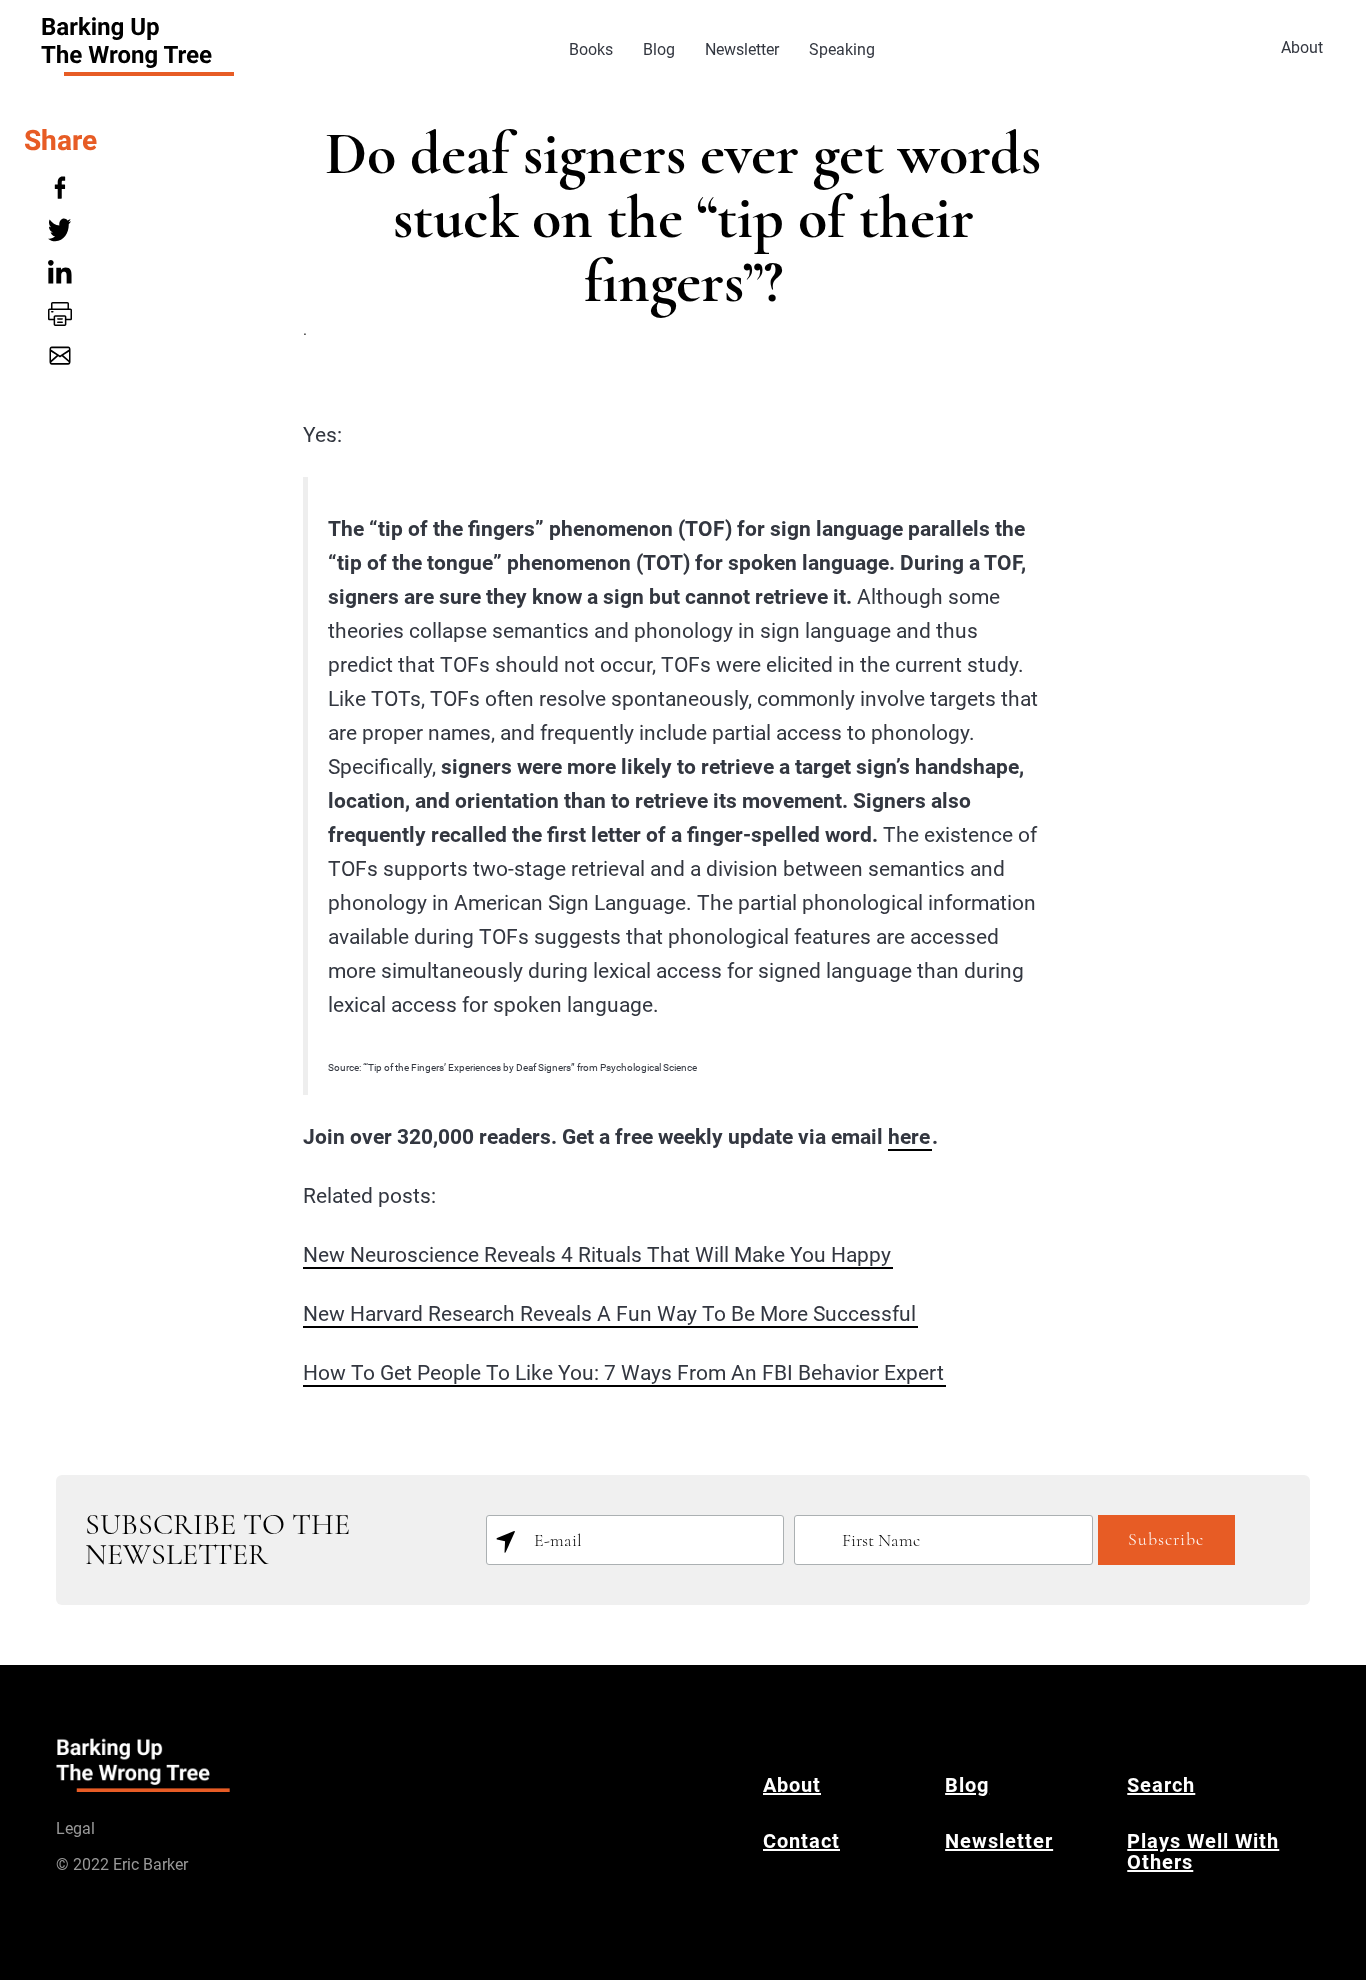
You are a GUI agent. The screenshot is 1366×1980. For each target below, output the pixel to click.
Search (1161, 1785)
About (1302, 47)
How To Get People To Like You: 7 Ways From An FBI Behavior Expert (623, 1373)
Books (591, 49)
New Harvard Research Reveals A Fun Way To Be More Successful (609, 1314)
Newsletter (742, 49)
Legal (75, 1828)
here (909, 1137)
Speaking (842, 49)
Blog (659, 49)
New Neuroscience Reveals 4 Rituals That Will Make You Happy (597, 1255)
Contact (801, 1841)
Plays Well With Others (1203, 1851)
